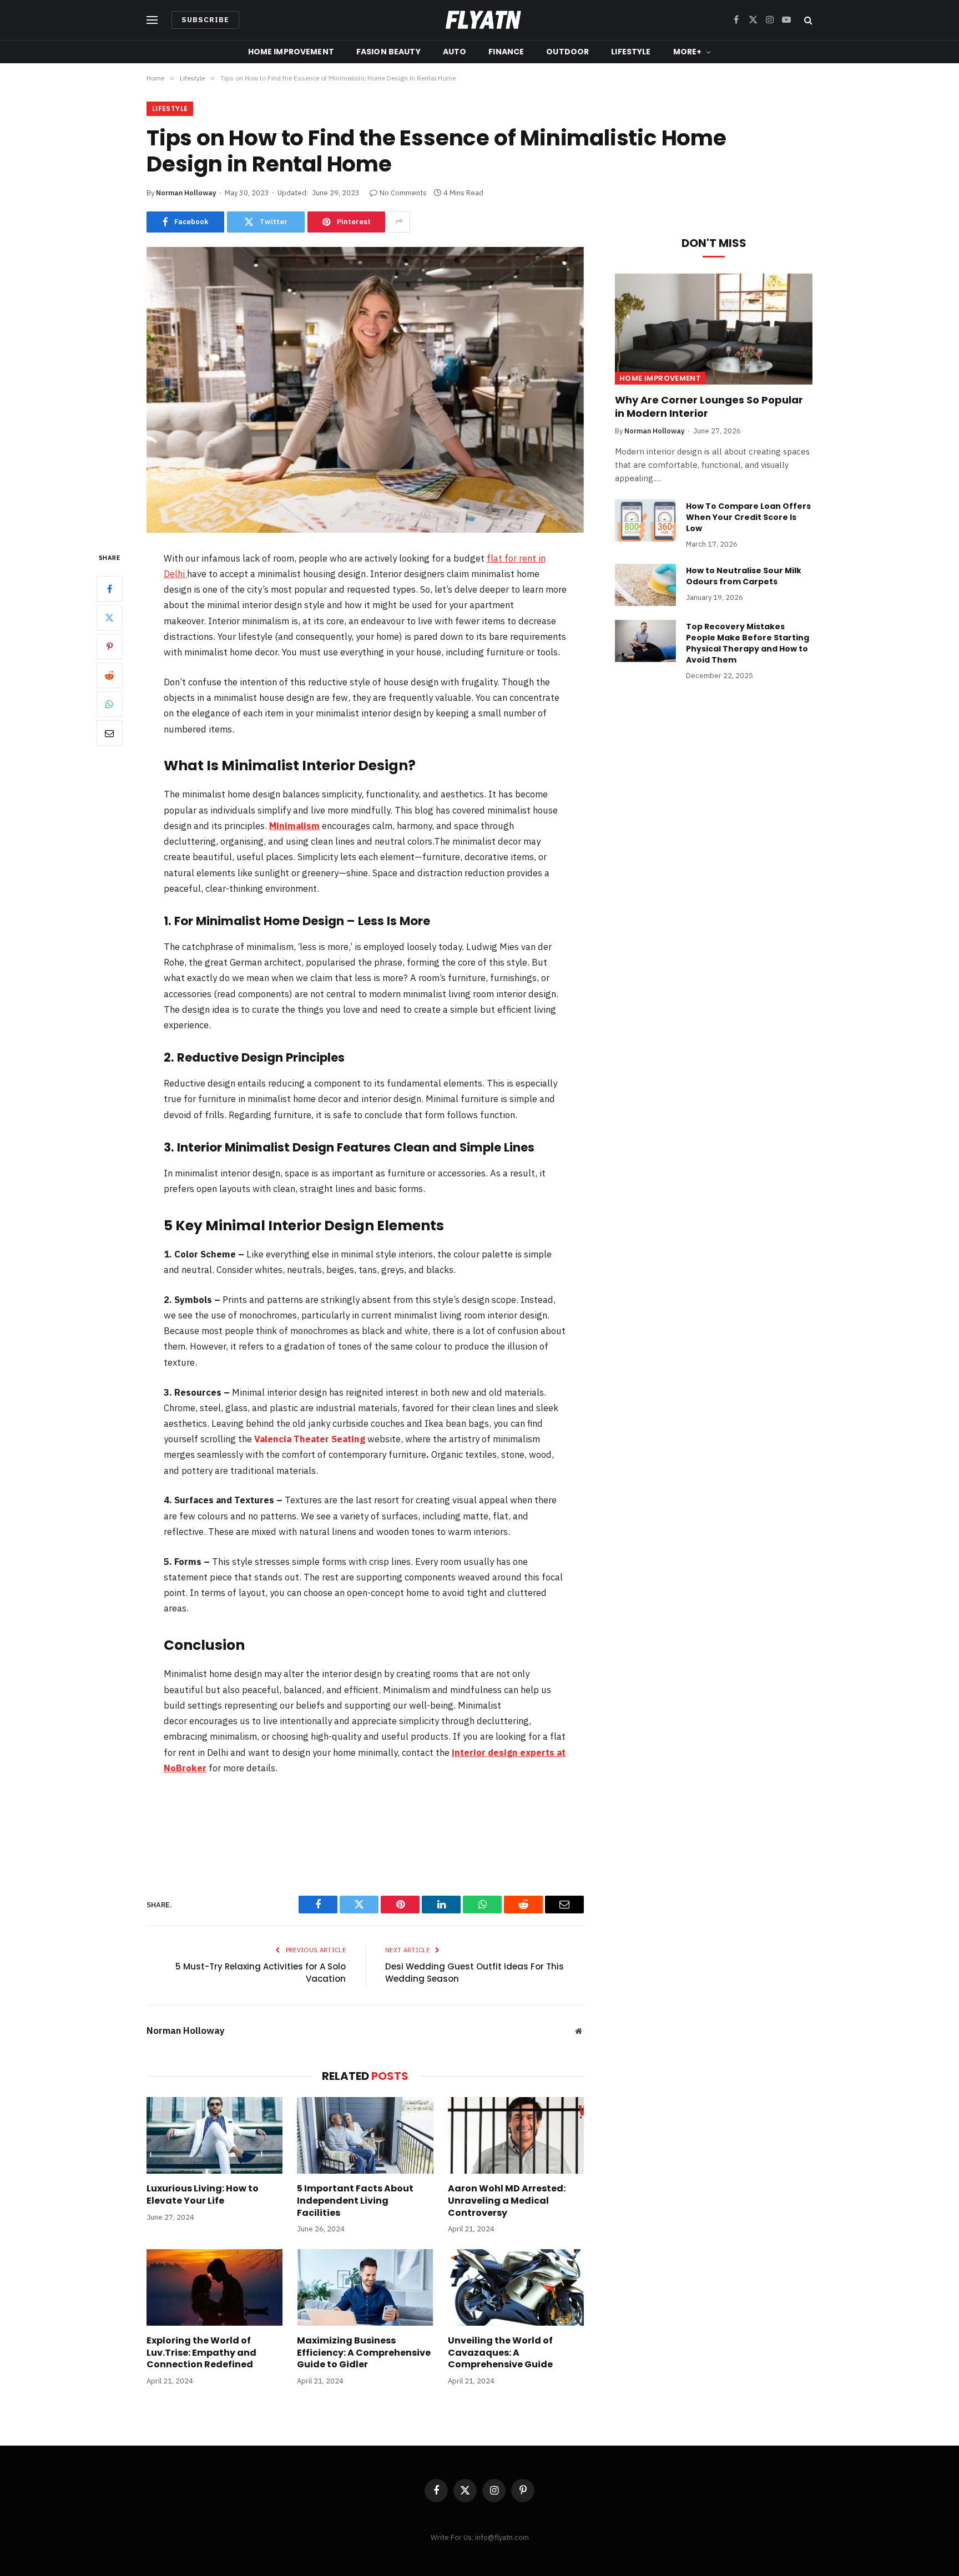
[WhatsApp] (109, 704)
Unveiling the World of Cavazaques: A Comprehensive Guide (500, 2353)
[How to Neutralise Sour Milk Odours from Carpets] (645, 585)
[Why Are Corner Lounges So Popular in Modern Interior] (714, 329)
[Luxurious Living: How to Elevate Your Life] (214, 2135)
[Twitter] (109, 618)
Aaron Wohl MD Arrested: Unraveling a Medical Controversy (507, 2201)
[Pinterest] (109, 646)
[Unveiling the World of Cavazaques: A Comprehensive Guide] (516, 2287)
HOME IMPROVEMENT (291, 52)
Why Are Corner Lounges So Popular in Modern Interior (709, 407)
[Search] (807, 20)
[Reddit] (109, 675)
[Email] (109, 733)
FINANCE (506, 52)
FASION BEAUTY (388, 52)
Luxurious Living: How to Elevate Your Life (203, 2195)
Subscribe (205, 20)
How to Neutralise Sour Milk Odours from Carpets (744, 576)
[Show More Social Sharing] (399, 222)
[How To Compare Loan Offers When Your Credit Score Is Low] (645, 521)
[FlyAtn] (480, 20)
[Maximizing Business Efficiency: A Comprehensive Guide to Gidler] (365, 2287)
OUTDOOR (567, 52)
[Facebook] (109, 589)
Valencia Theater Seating (310, 1439)
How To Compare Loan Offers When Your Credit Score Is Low (748, 517)
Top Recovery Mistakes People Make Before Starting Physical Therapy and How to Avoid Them (748, 643)
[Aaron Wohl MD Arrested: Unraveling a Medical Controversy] (516, 2135)
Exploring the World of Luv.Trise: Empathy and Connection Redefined (201, 2353)
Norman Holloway (186, 193)
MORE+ (688, 52)
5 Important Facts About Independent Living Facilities (355, 2201)
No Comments (403, 193)
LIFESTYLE (631, 52)
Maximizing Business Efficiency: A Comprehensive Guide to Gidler (364, 2353)
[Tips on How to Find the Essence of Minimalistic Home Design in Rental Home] (365, 390)
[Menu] (152, 20)
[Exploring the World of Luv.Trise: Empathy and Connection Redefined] (214, 2287)
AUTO (455, 52)
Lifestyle (170, 108)
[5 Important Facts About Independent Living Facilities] (365, 2135)
